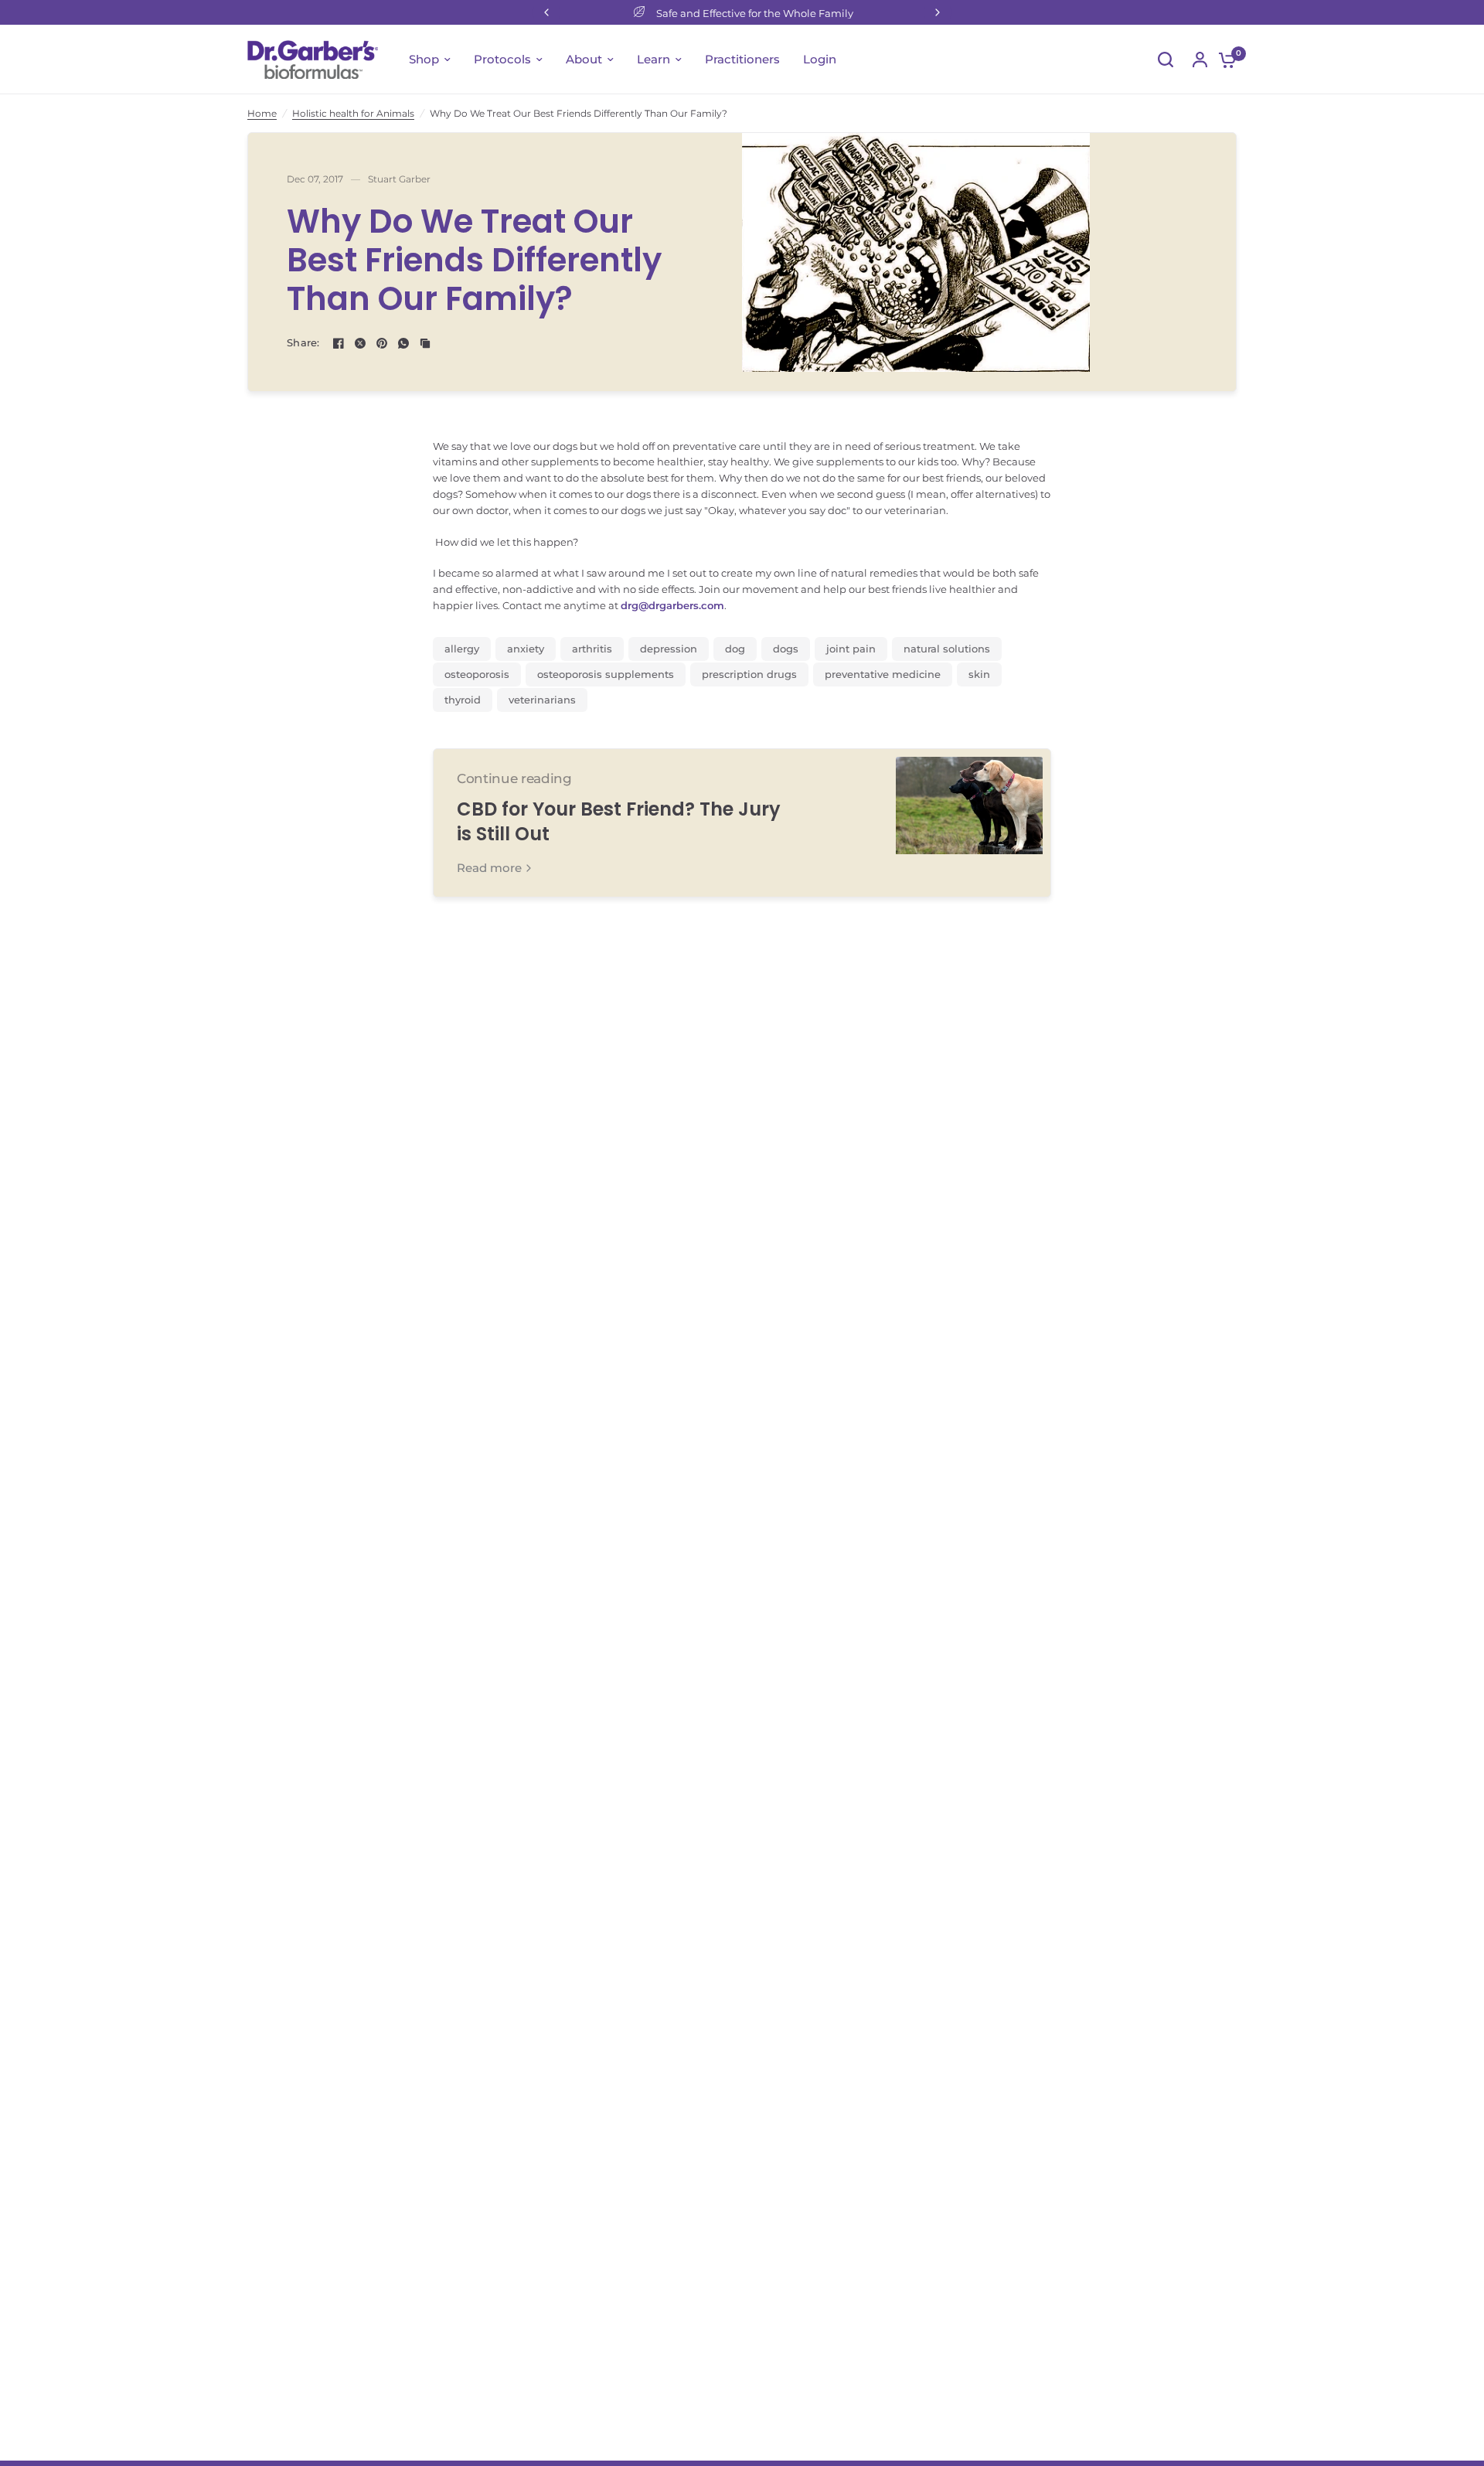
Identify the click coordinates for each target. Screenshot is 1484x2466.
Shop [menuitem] (424, 59)
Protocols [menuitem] (502, 59)
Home (262, 113)
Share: (303, 343)
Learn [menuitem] (654, 59)
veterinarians (542, 700)
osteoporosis (477, 674)
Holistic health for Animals (353, 113)
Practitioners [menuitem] (742, 59)
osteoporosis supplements (606, 674)
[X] (360, 343)
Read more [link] (489, 868)
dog (735, 649)
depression (669, 649)
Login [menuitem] (820, 59)
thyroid (463, 700)
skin (979, 674)
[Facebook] (339, 343)
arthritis (592, 649)
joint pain (851, 649)
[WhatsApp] (403, 343)
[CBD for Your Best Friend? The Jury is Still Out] (969, 823)
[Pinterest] (382, 343)
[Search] (1166, 60)
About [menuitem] (584, 59)
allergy (462, 649)
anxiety (526, 649)
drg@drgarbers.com (672, 605)
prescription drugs (749, 674)
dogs (786, 649)
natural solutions (947, 649)
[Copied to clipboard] (425, 343)
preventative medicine (883, 674)
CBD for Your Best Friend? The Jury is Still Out (619, 821)
